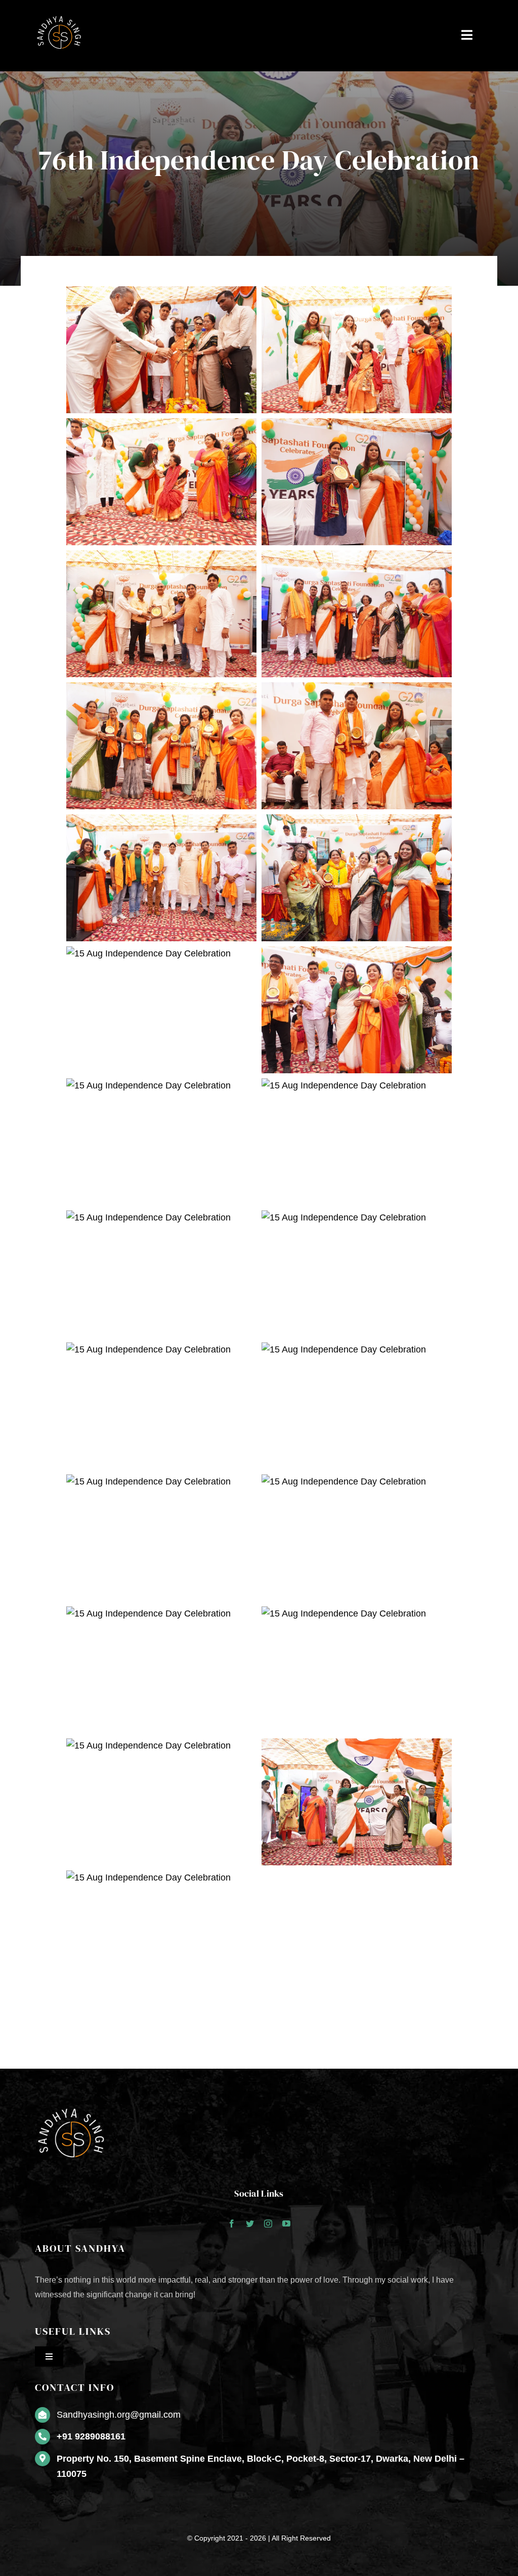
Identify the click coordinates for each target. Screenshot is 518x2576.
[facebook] (232, 2223)
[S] (60, 15)
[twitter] (250, 2223)
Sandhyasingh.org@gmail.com (119, 2415)
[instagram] (268, 2223)
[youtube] (286, 2223)
